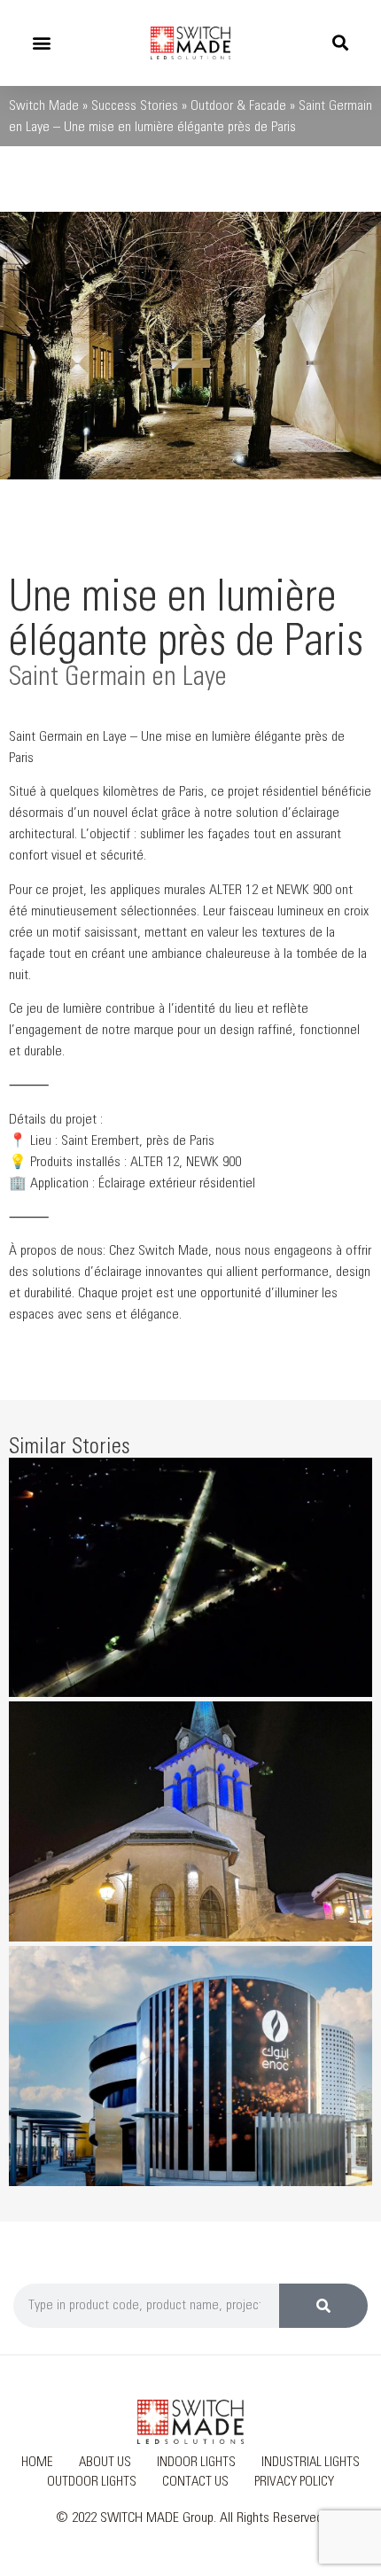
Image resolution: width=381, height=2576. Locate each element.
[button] (41, 43)
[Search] (323, 2306)
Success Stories (135, 105)
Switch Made (44, 105)
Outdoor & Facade (238, 105)
